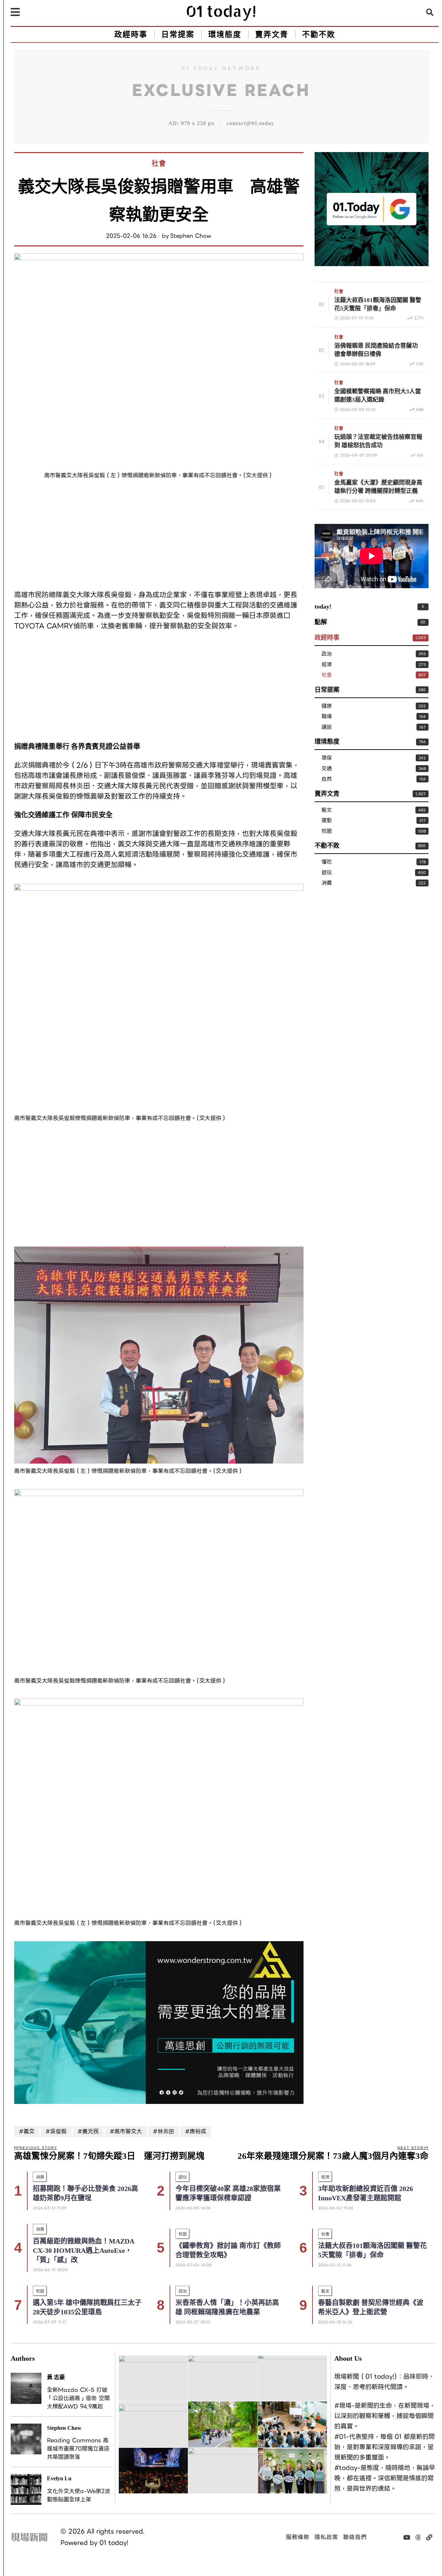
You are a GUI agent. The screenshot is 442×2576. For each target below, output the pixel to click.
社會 (159, 163)
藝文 (327, 810)
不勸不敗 (327, 846)
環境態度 (327, 742)
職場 (327, 717)
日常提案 (327, 690)
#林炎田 (164, 2131)
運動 (327, 821)
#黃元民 (88, 2131)
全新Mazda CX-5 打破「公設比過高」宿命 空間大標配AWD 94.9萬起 (78, 2398)
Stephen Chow (191, 236)
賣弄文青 (327, 794)
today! (323, 607)
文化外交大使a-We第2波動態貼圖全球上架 (79, 2495)
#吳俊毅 (56, 2131)
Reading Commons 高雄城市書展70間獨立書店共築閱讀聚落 (78, 2449)
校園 (327, 831)
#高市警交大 (126, 2131)
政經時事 (327, 638)
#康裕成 (196, 2131)
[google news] (372, 208)
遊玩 (327, 873)
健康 (327, 706)
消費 (327, 883)
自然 (327, 779)
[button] (430, 12)
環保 (327, 758)
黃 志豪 (56, 2377)
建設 (327, 727)
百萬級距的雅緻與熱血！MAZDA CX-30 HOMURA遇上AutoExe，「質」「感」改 (84, 2250)
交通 (327, 769)
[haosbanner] (159, 2022)
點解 (321, 622)
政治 (327, 654)
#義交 (27, 2131)
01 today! (114, 2543)
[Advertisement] (159, 536)
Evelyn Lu (59, 2478)
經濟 (327, 665)
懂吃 (327, 862)
